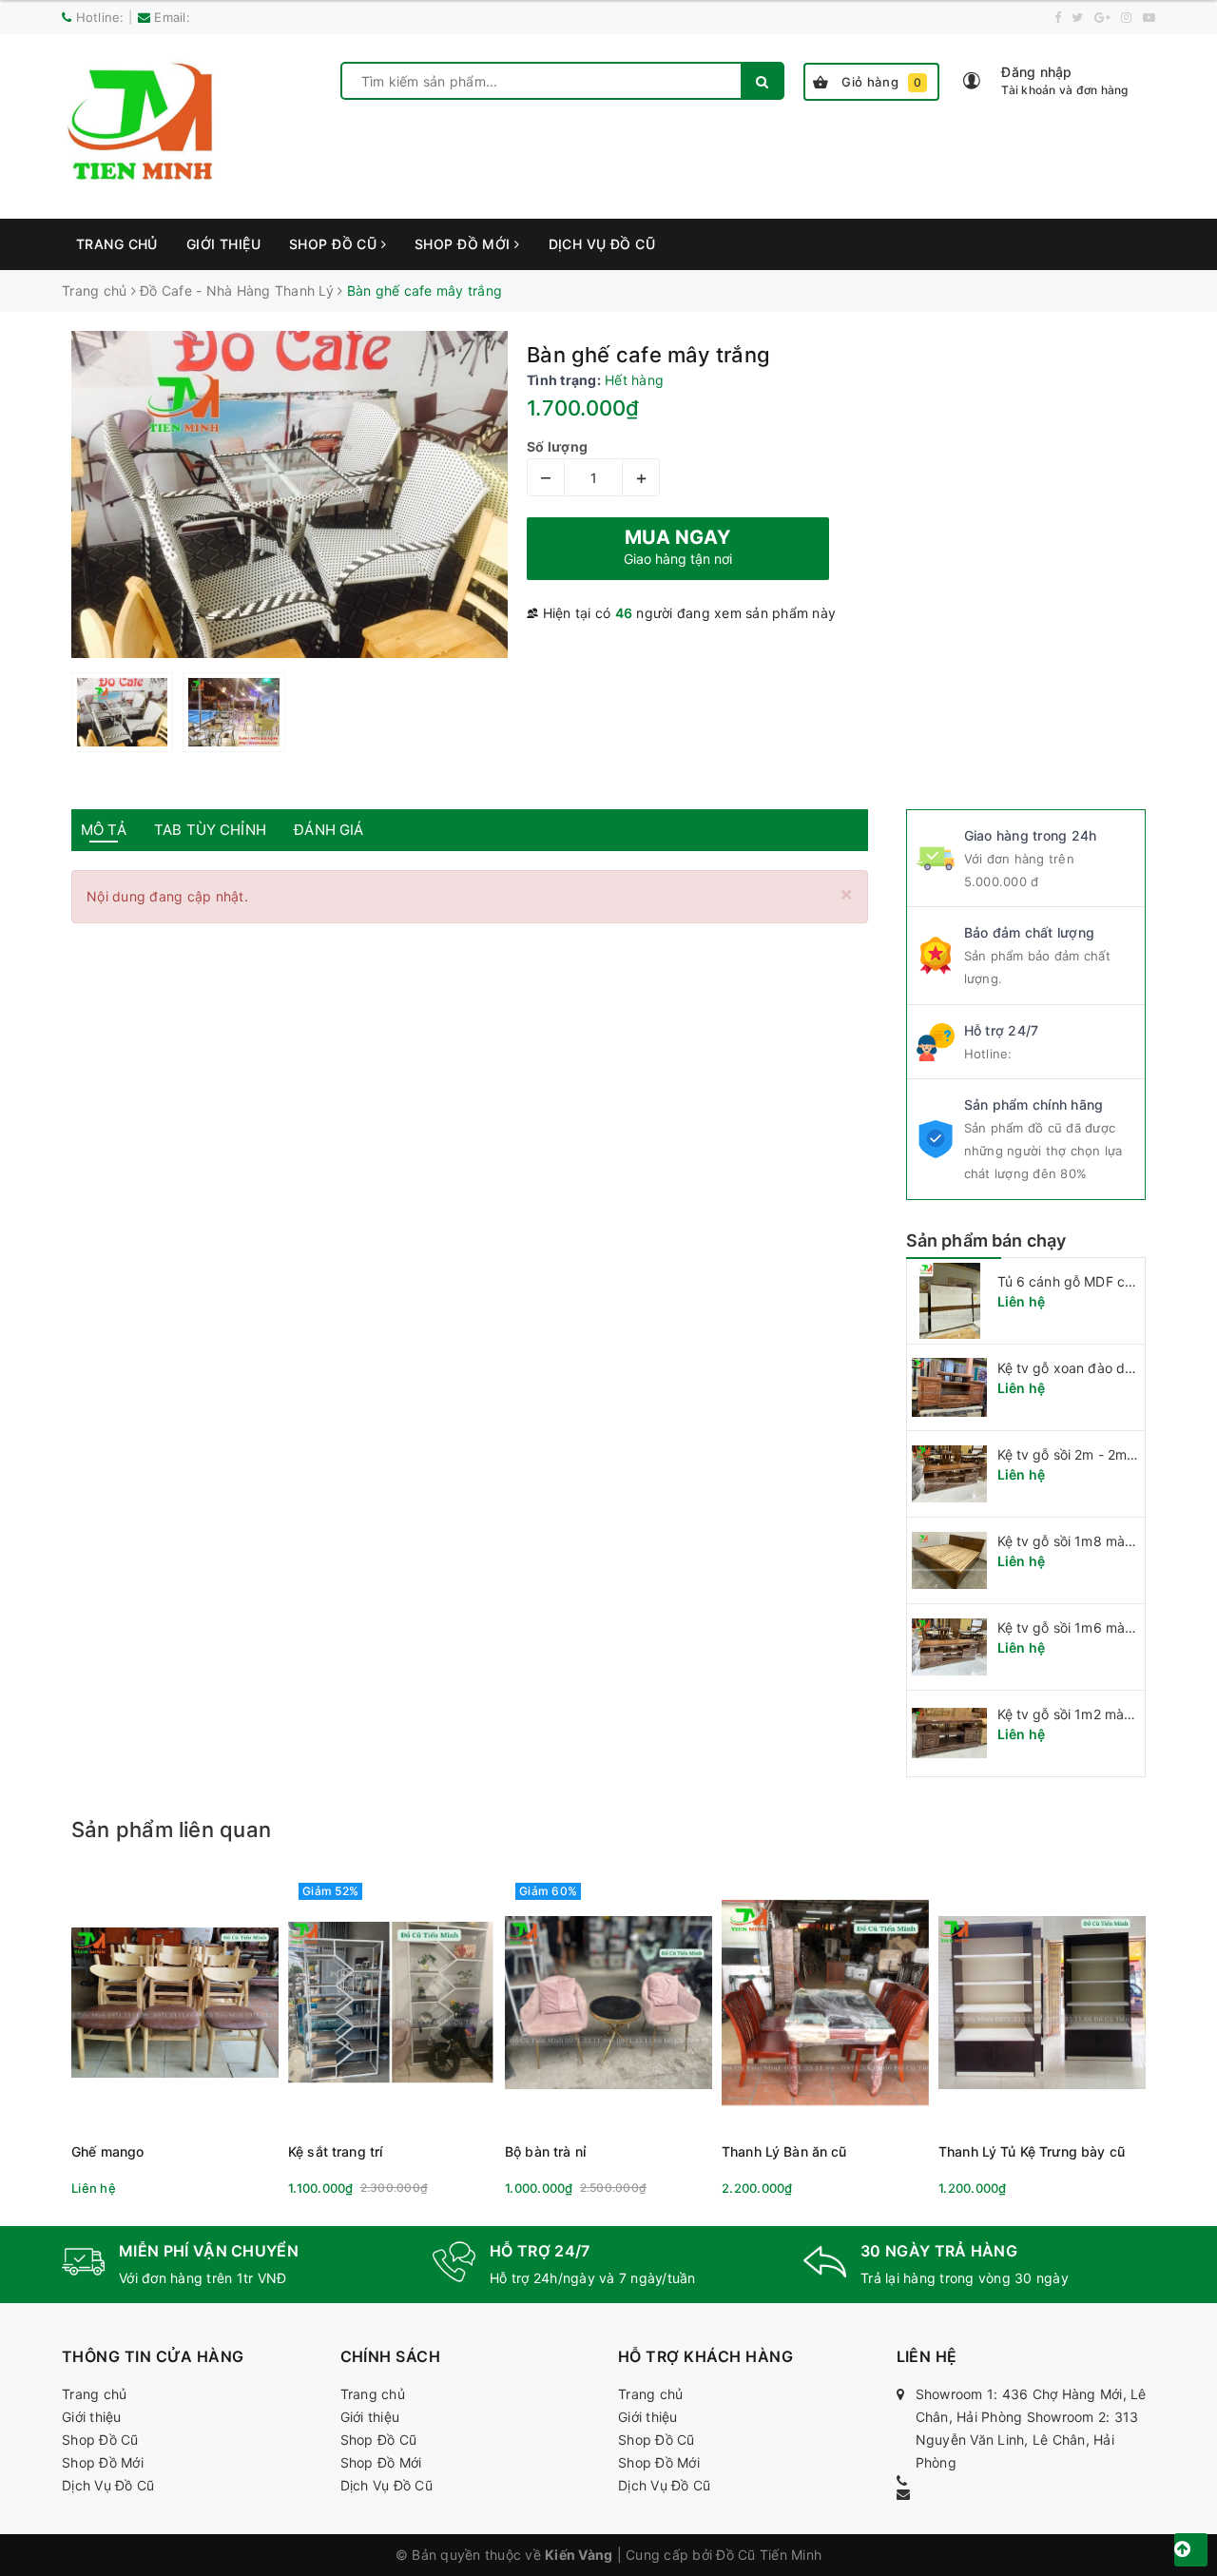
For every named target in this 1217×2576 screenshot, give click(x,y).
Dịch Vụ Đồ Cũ (602, 244)
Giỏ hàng (882, 82)
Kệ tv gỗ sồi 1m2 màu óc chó (1088, 1714)
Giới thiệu (223, 244)
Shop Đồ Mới (464, 244)
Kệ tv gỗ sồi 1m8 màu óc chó (1089, 1541)
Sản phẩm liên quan (171, 1830)
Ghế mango (107, 2151)
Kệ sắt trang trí (335, 2151)
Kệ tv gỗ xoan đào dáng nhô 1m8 (1102, 1368)
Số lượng (557, 446)
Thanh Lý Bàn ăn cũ (784, 2151)
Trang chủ (117, 244)
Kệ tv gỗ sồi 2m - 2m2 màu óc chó (1105, 1454)
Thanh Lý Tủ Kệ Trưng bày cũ (1032, 2151)
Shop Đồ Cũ (335, 244)
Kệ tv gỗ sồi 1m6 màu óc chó (1089, 1627)
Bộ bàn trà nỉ (545, 2151)
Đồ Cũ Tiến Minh (769, 2555)
